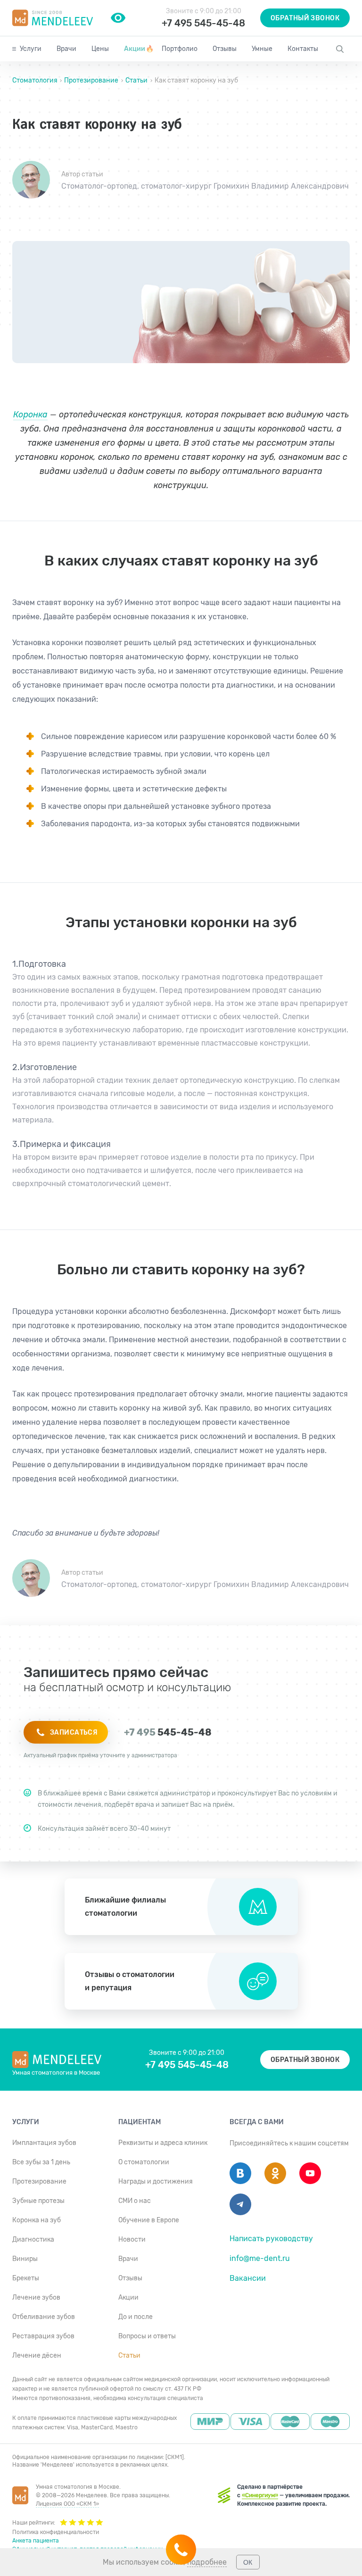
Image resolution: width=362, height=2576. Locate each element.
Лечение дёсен (37, 2356)
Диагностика (33, 2239)
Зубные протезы (38, 2201)
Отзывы (225, 49)
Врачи (66, 49)
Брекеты (26, 2278)
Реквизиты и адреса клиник (163, 2143)
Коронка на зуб (37, 2220)
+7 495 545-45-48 (203, 23)
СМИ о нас (135, 2201)
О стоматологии (144, 2162)
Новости (132, 2239)
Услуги (31, 49)
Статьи (136, 80)
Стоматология (36, 80)
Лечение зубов (36, 2298)
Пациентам (140, 2122)
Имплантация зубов (44, 2143)
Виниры (25, 2259)
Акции (139, 49)
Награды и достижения (156, 2181)
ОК (248, 2562)
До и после (136, 2317)
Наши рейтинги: (34, 2523)
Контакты (303, 49)
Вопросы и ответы (147, 2336)
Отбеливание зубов (44, 2317)
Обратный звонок (305, 18)
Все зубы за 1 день (41, 2162)
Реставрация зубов (43, 2336)
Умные (262, 49)
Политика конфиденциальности (56, 2532)
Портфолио (180, 49)
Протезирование (91, 80)
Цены (100, 49)
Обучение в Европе (149, 2220)
